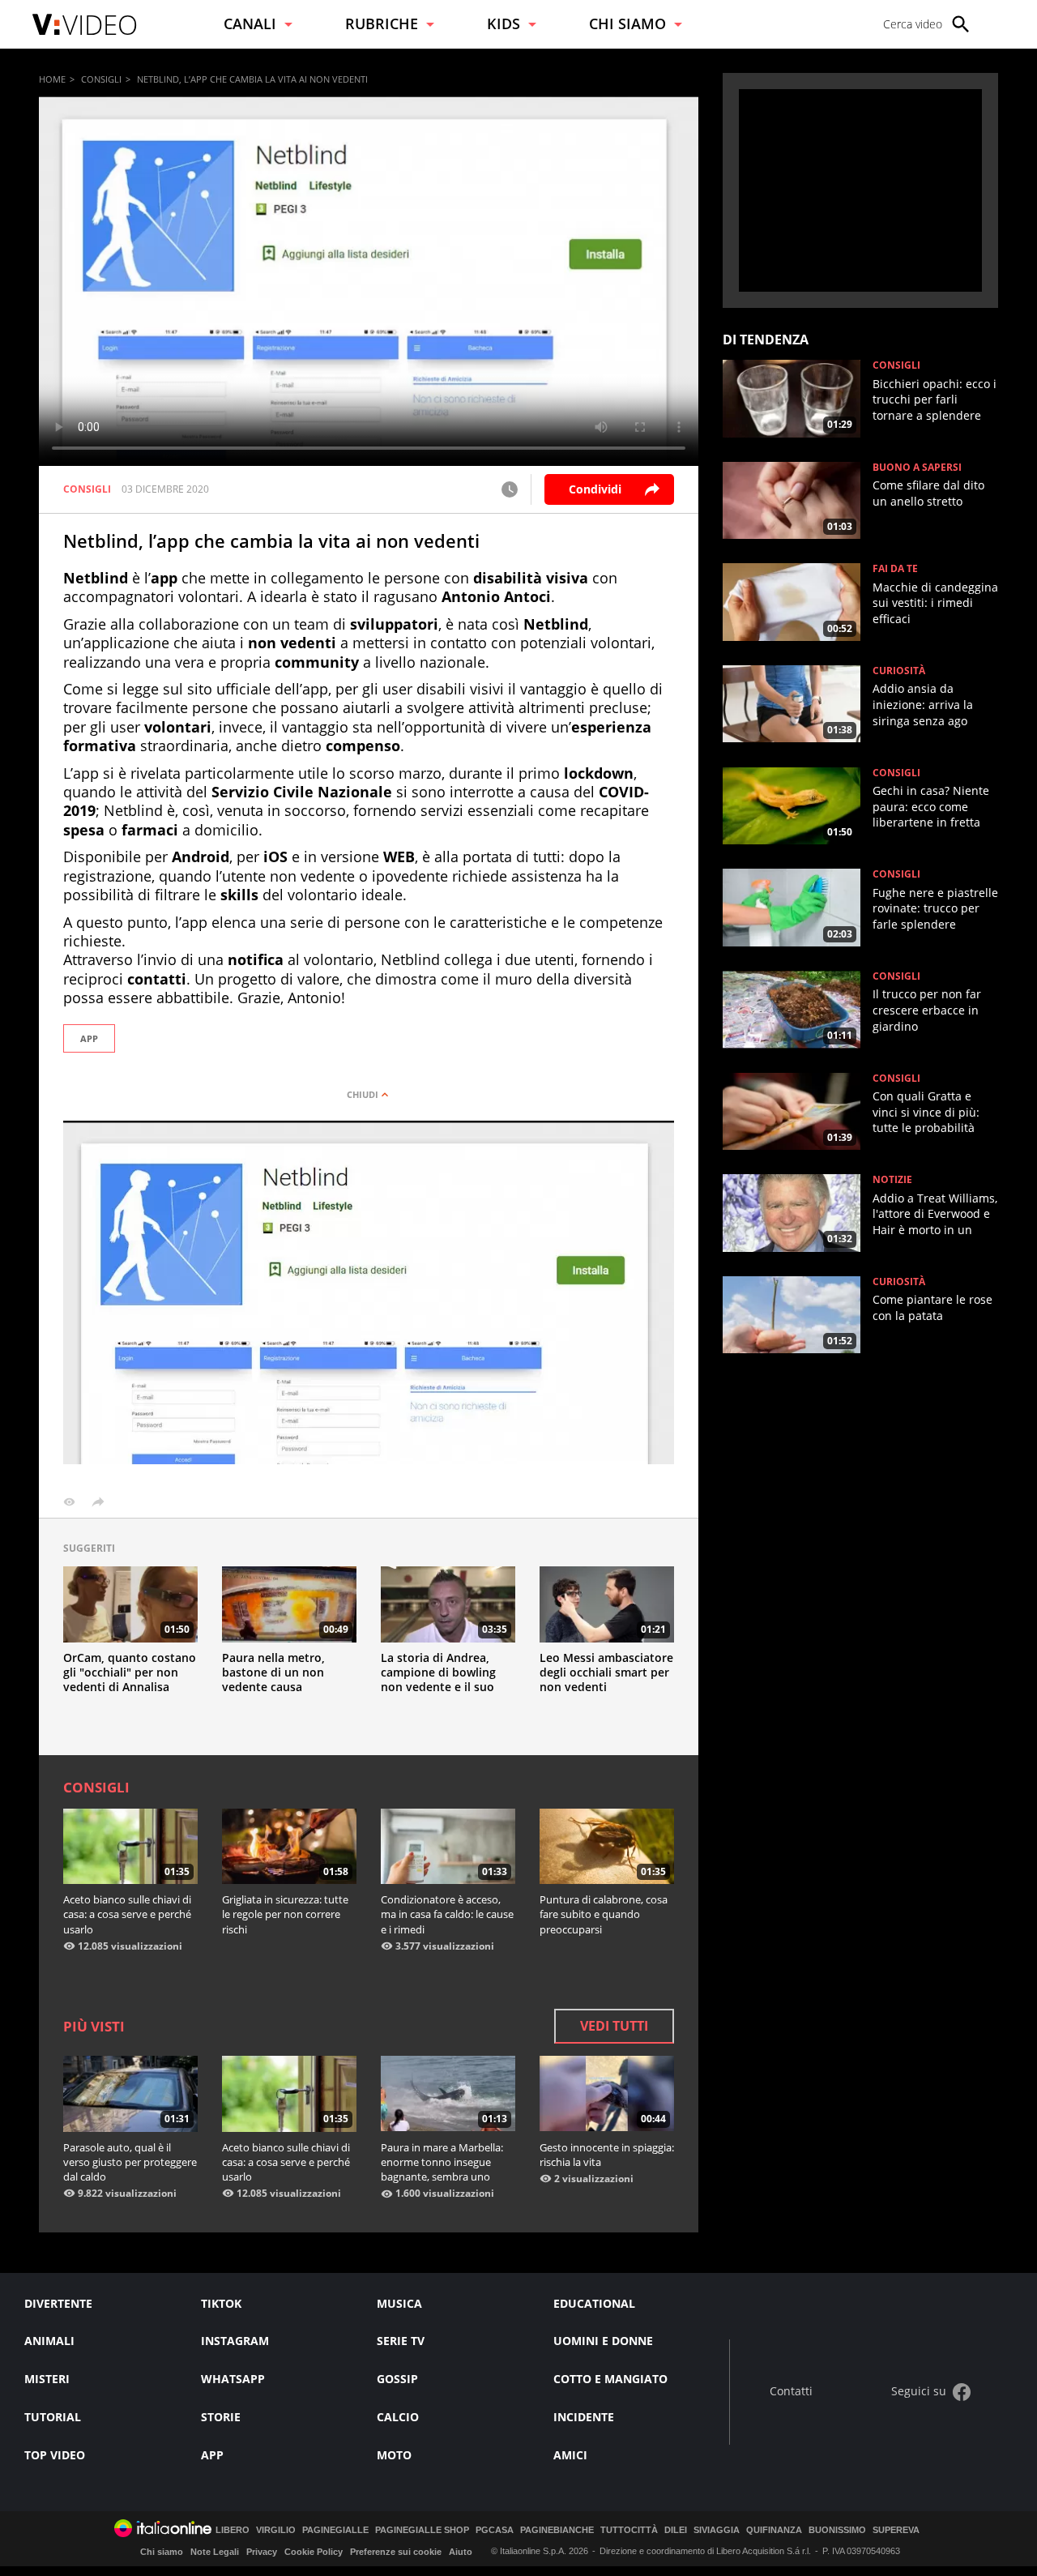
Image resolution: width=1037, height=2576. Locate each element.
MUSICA (399, 2303)
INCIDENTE (584, 2417)
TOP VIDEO (55, 2455)
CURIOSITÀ (899, 671)
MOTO (394, 2455)
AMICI (570, 2455)
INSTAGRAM (235, 2341)
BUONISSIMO (837, 2530)
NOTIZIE (892, 1180)
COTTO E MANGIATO (610, 2379)
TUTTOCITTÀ (629, 2530)
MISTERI (47, 2379)
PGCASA (495, 2530)
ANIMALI (49, 2341)
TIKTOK (221, 2303)
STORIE (221, 2417)
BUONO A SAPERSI (917, 468)
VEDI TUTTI (614, 2026)
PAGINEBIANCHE (557, 2530)
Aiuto (461, 2552)
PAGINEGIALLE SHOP (422, 2530)
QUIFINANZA (774, 2530)
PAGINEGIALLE (335, 2530)
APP (89, 1038)
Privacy (262, 2552)
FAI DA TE (895, 569)
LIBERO (233, 2530)
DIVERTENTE (58, 2303)
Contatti (791, 2392)
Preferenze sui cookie (396, 2552)
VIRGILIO (276, 2530)
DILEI (676, 2530)
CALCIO (398, 2417)
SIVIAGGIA (717, 2530)
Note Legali (215, 2552)
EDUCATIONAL (594, 2303)
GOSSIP (397, 2379)
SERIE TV (401, 2341)
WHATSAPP (233, 2379)
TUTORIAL (53, 2417)
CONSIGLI (101, 79)
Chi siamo (162, 2552)
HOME (52, 79)
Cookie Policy (314, 2552)
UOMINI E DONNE (603, 2341)
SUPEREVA (896, 2530)
